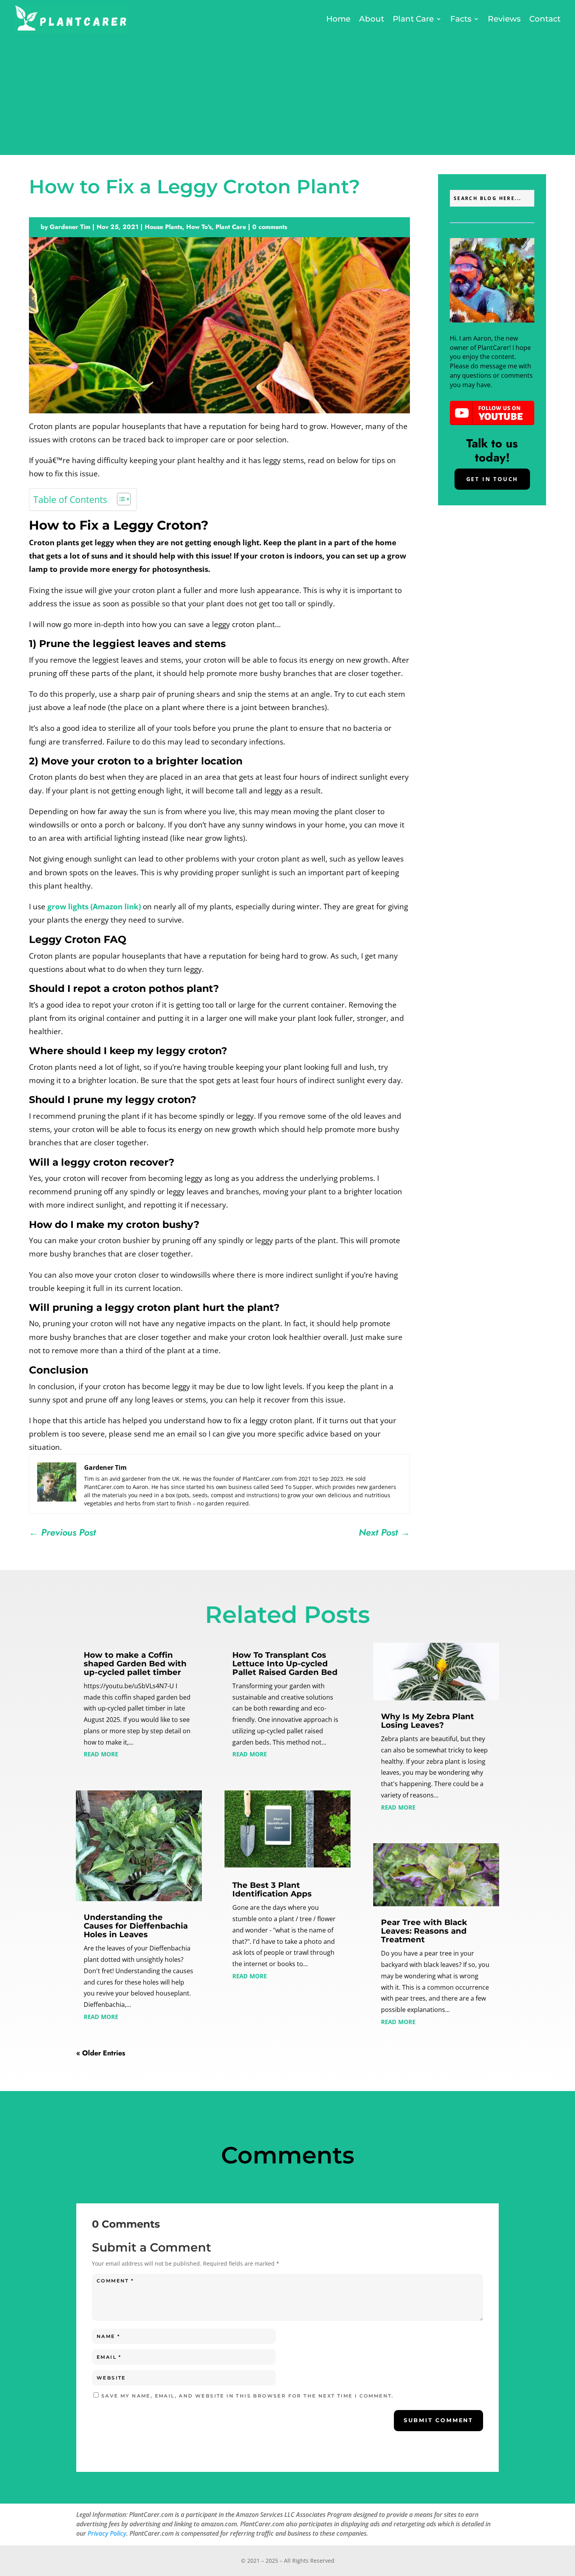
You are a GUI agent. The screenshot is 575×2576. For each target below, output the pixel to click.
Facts (461, 19)
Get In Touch (492, 479)
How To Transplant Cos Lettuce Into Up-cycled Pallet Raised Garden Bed (285, 1664)
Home (338, 19)
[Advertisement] (287, 92)
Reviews (504, 19)
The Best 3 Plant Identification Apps (272, 1889)
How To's (199, 227)
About (372, 19)
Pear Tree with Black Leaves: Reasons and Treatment (424, 1931)
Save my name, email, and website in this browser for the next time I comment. (248, 2396)
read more (101, 1753)
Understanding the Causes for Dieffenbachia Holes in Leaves (136, 1926)
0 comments (270, 227)
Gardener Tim (70, 227)
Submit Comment (438, 2420)
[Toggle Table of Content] (120, 499)
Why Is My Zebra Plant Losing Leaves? (428, 1721)
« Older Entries (101, 2053)
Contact (545, 19)
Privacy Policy (107, 2533)
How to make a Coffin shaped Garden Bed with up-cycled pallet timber (135, 1664)
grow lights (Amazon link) (94, 907)
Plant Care (413, 19)
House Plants (164, 227)
